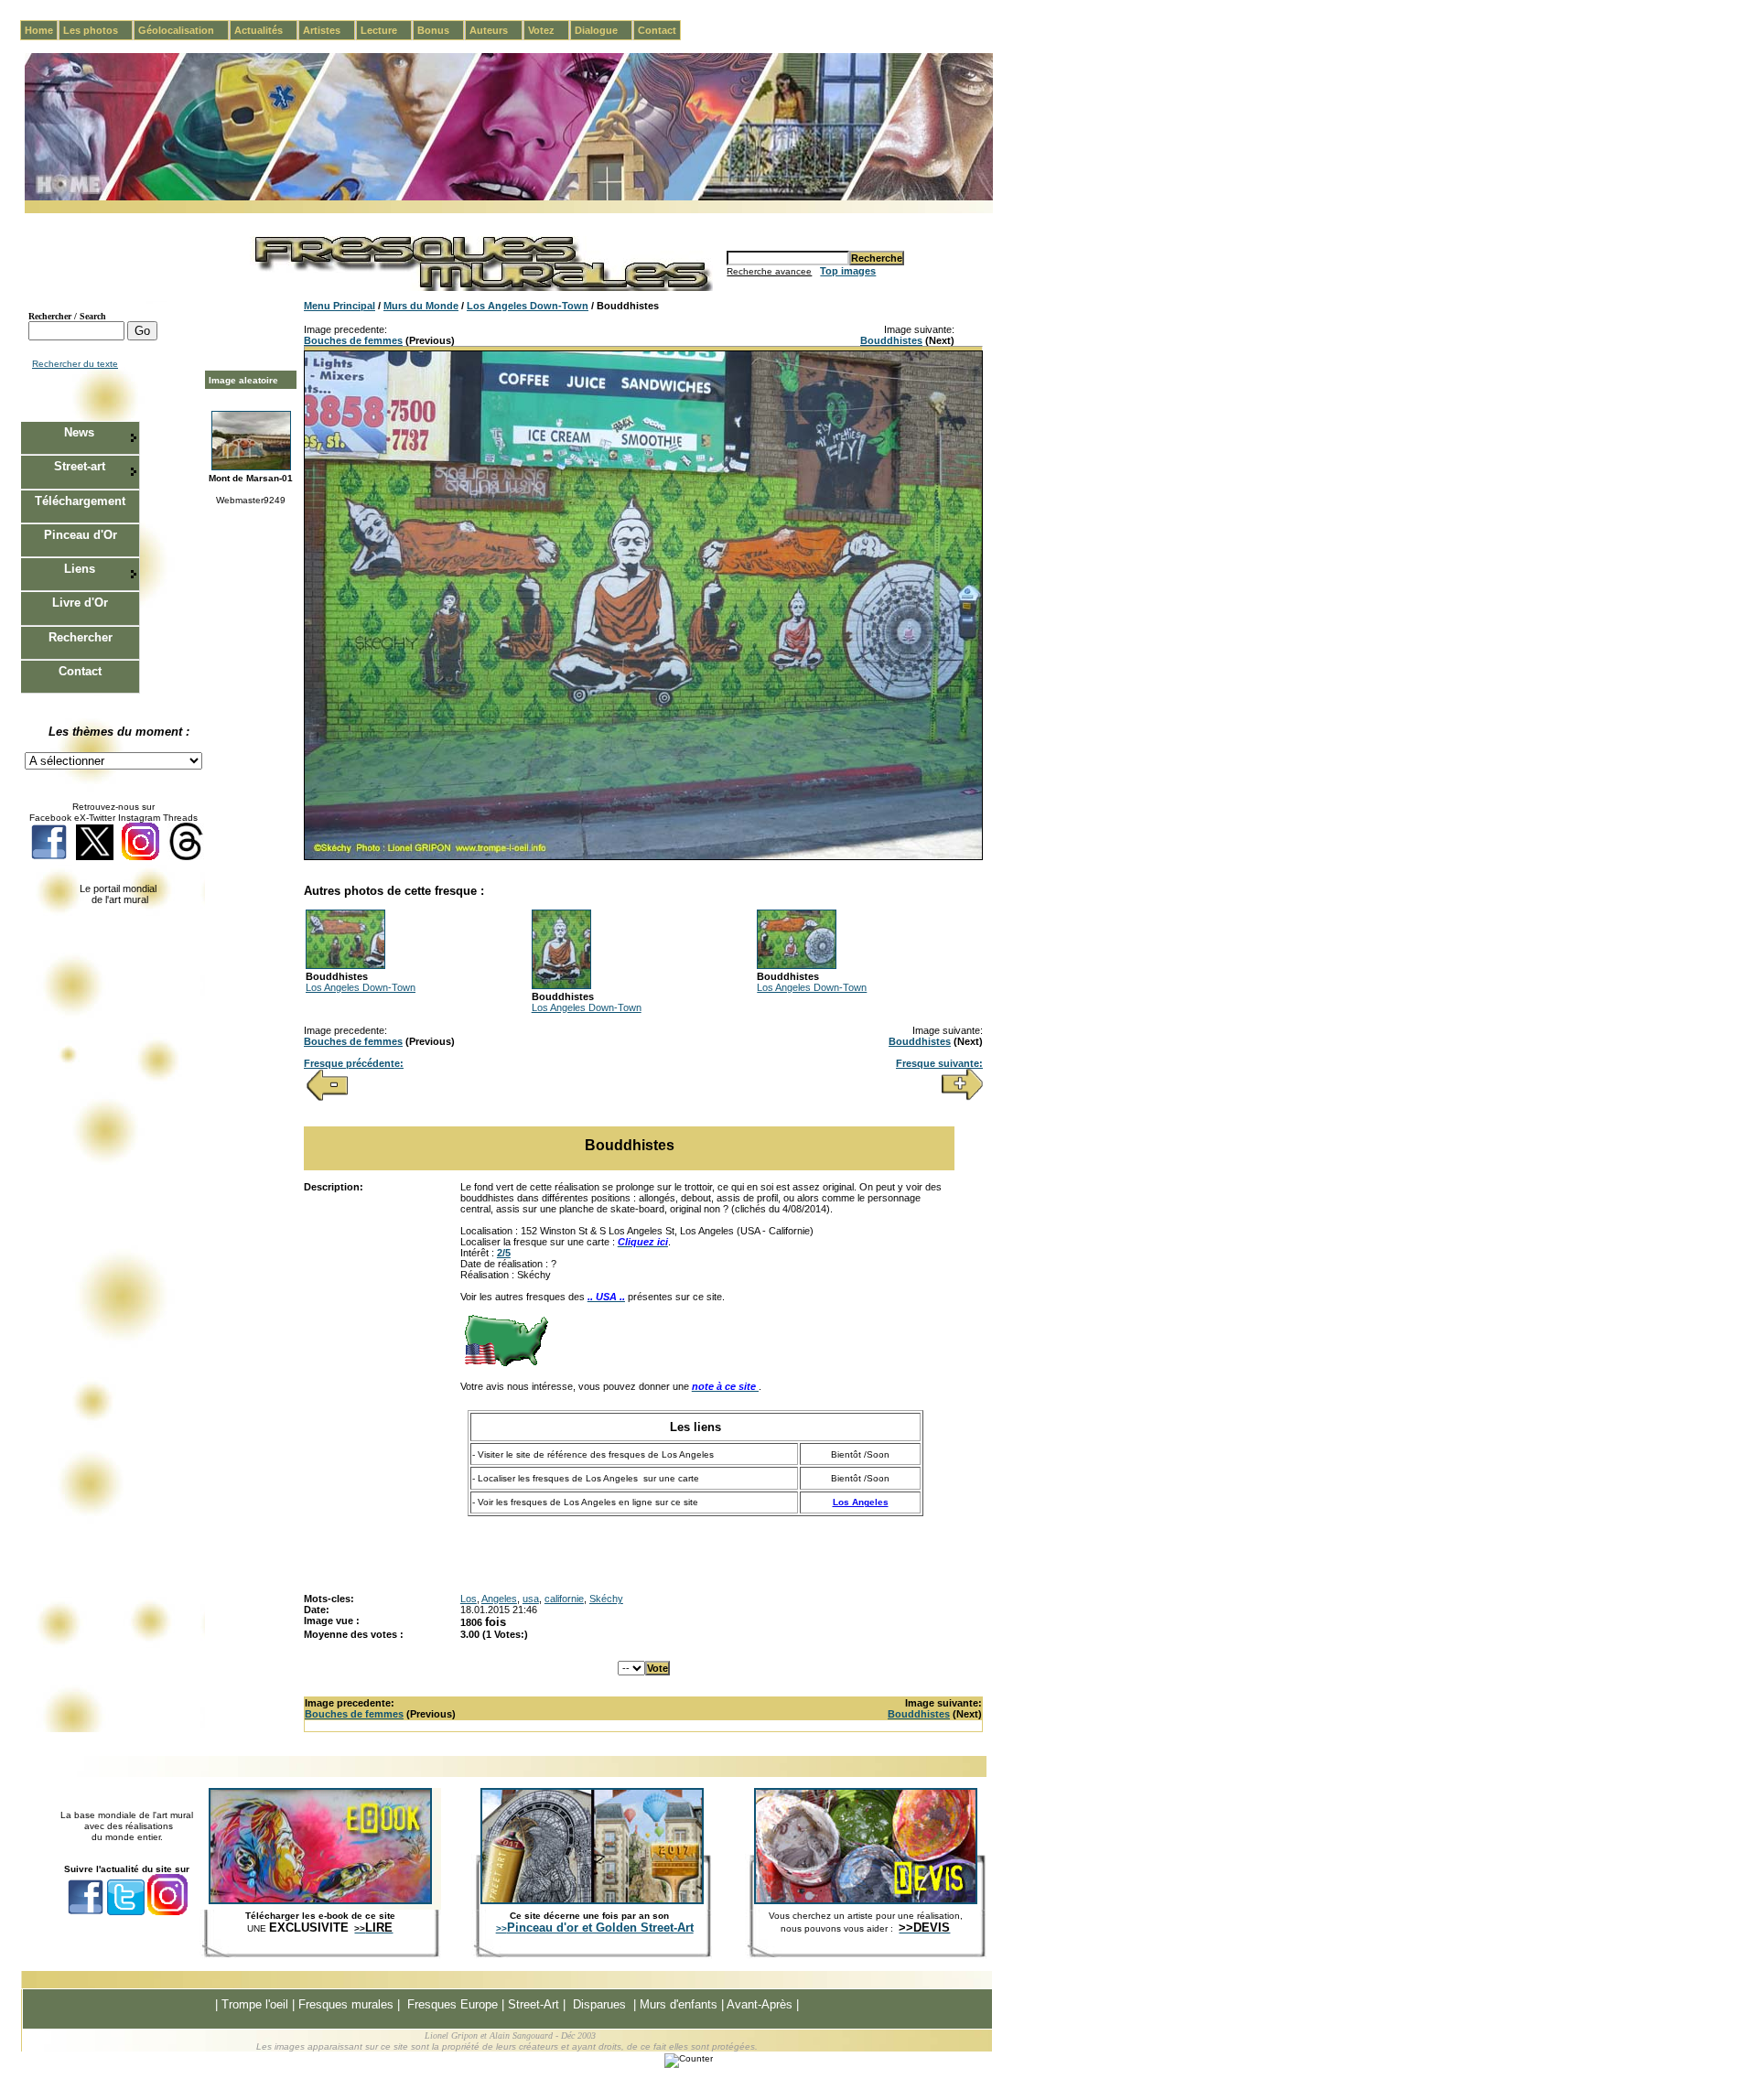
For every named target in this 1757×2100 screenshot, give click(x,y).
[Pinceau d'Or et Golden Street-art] (592, 1901)
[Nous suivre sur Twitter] (95, 857)
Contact (657, 30)
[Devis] (866, 1901)
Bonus (441, 30)
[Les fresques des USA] (506, 1364)
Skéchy (606, 1599)
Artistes (329, 30)
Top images (848, 271)
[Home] (509, 197)
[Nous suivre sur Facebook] (49, 857)
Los (469, 1599)
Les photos (98, 30)
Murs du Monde (421, 306)
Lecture (386, 30)
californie (564, 1599)
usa (531, 1599)
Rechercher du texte (75, 364)
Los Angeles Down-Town (528, 306)
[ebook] (320, 1901)
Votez (549, 30)
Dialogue (604, 30)
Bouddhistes (891, 340)
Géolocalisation (183, 30)
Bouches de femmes (353, 340)
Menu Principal (340, 306)
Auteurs (496, 30)
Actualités (266, 30)
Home (39, 30)
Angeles (499, 1599)
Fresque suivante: (939, 1063)
